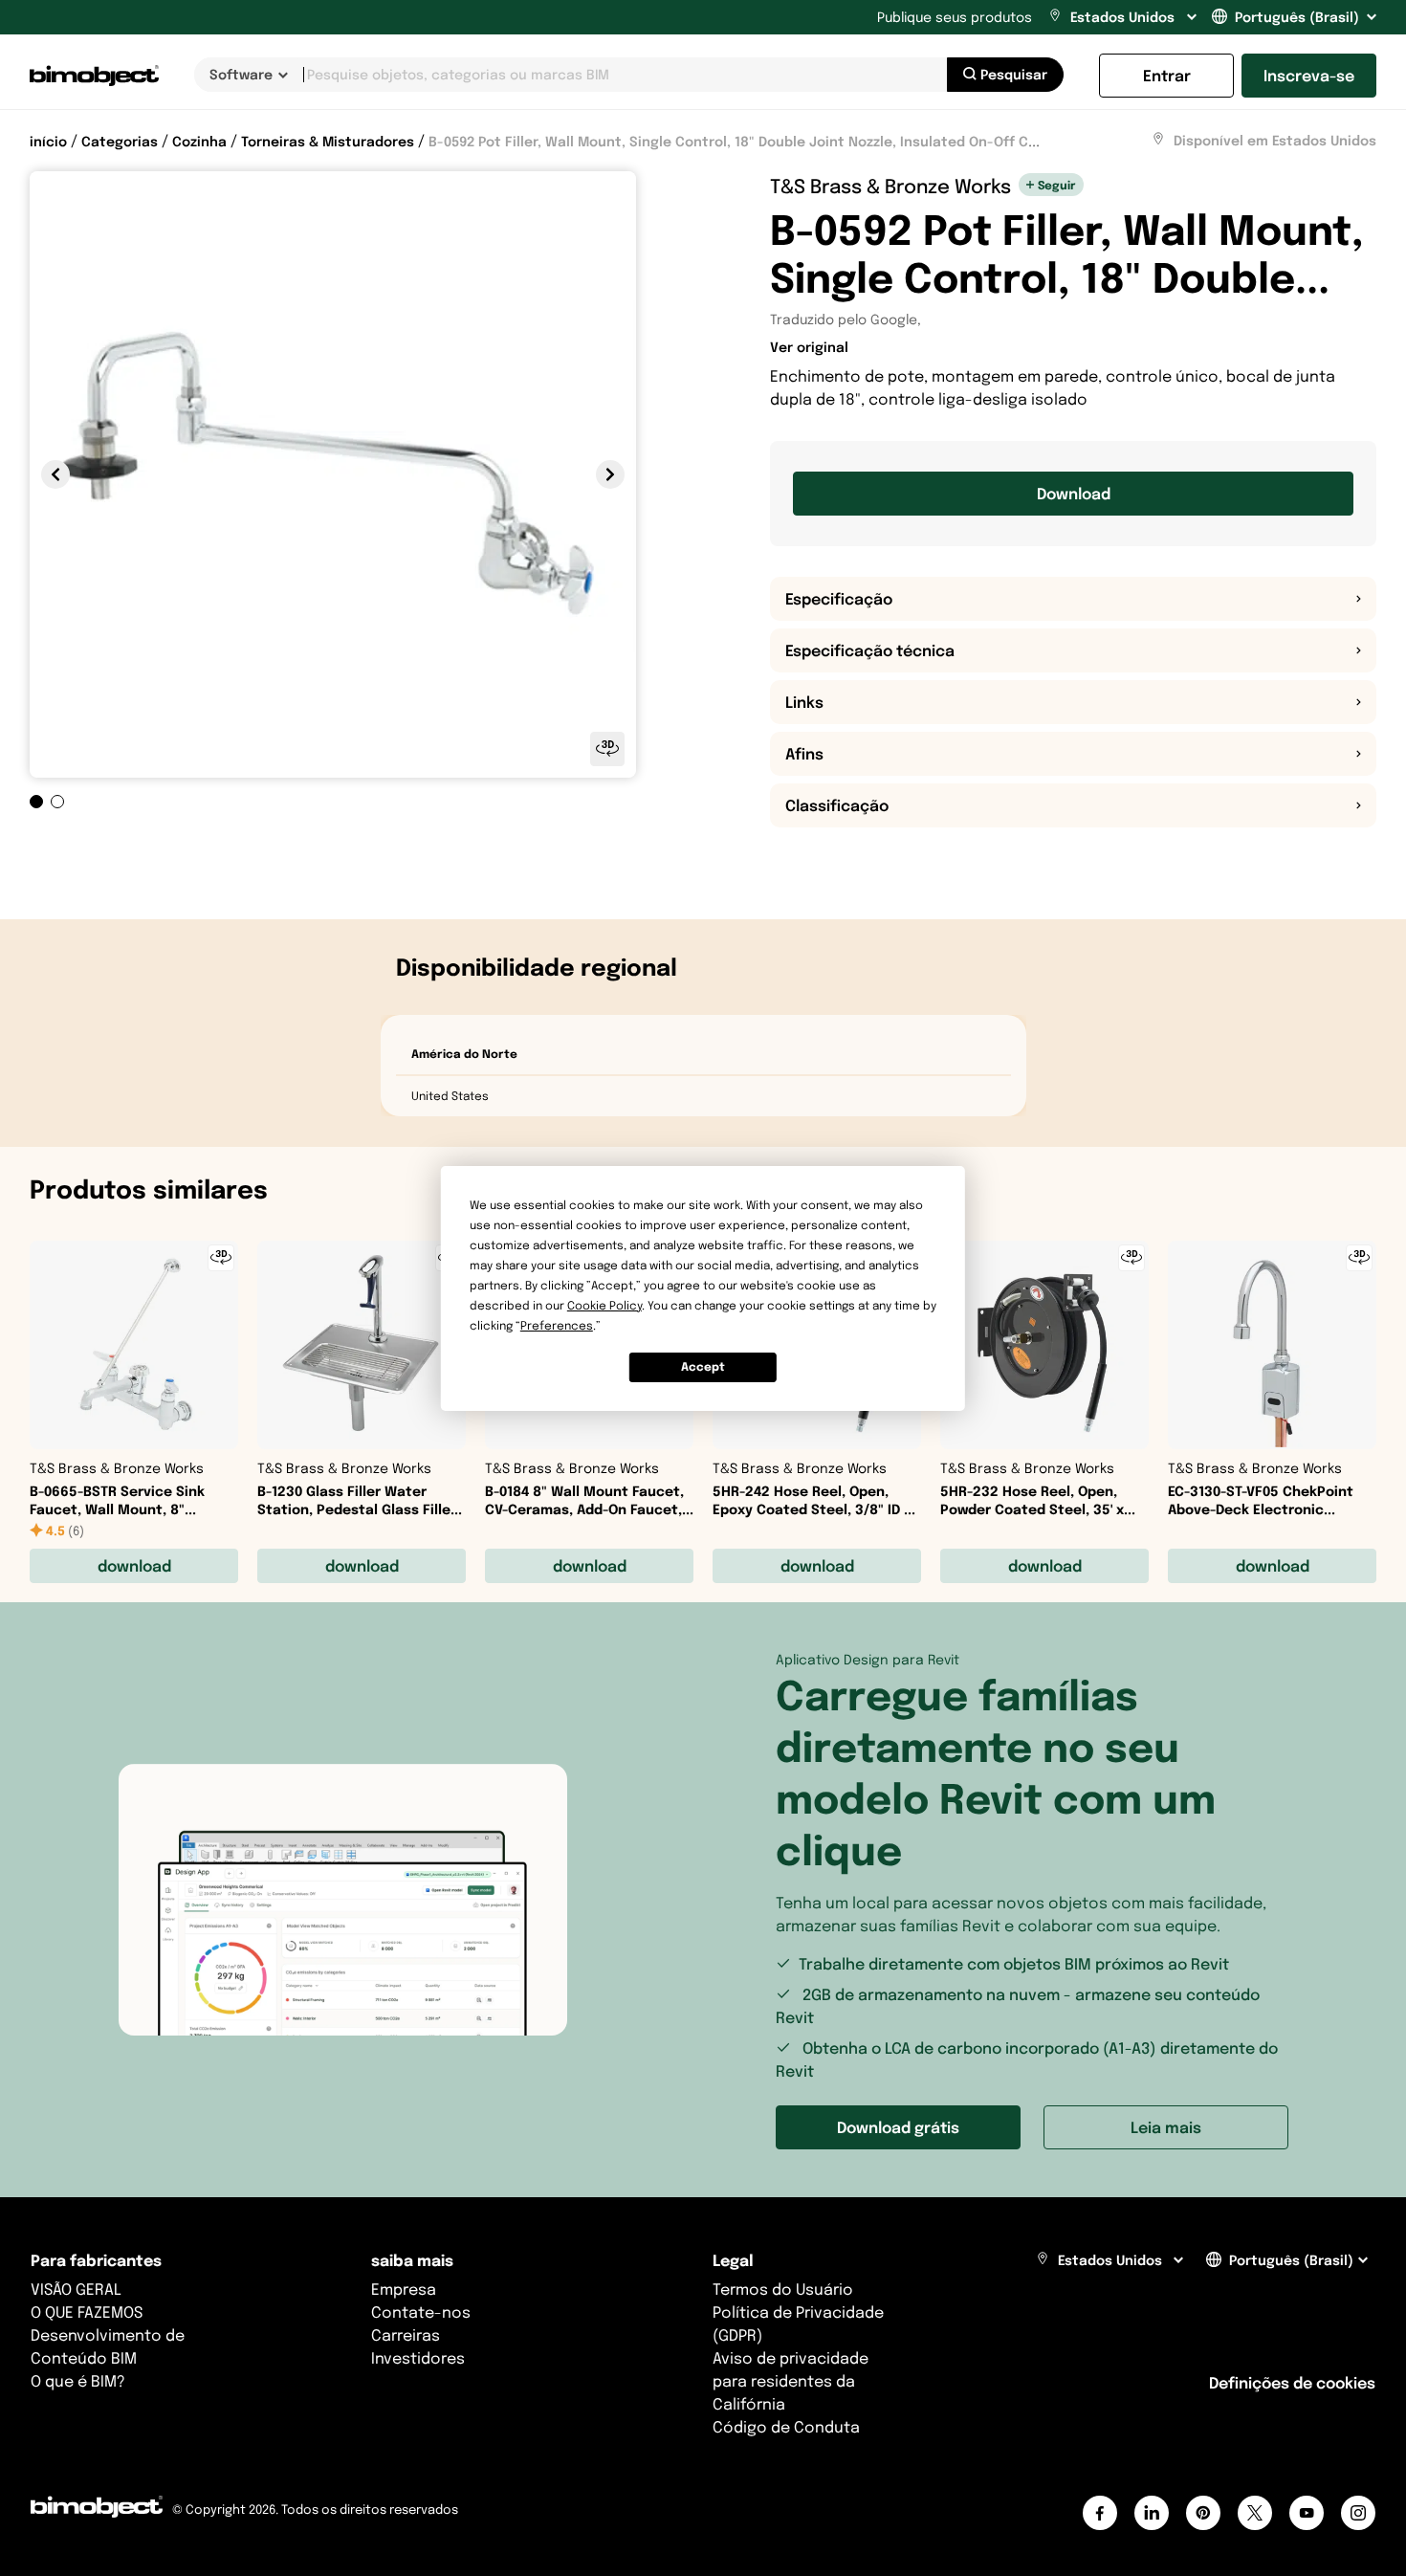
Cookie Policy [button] (604, 1305)
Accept (703, 1366)
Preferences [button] (557, 1325)
